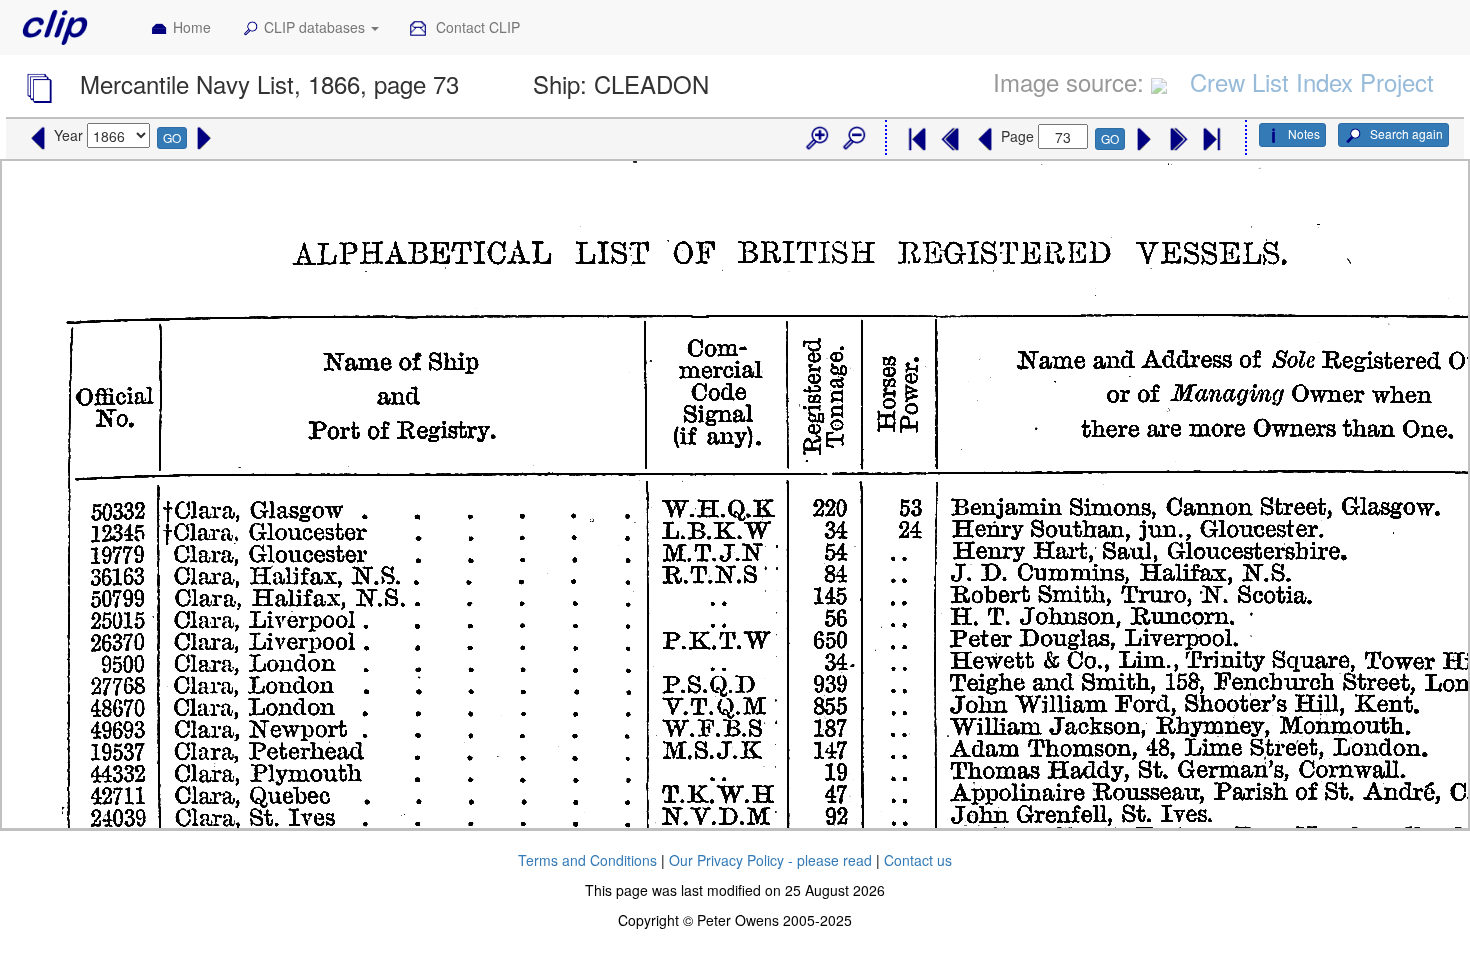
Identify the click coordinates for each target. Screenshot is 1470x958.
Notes (1304, 133)
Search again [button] (1405, 133)
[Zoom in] (816, 139)
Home (192, 27)
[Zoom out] (853, 139)
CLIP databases (316, 27)
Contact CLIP (476, 27)
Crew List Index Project (1312, 81)
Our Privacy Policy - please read (770, 860)
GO (172, 137)
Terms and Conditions (587, 860)
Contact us (918, 860)
